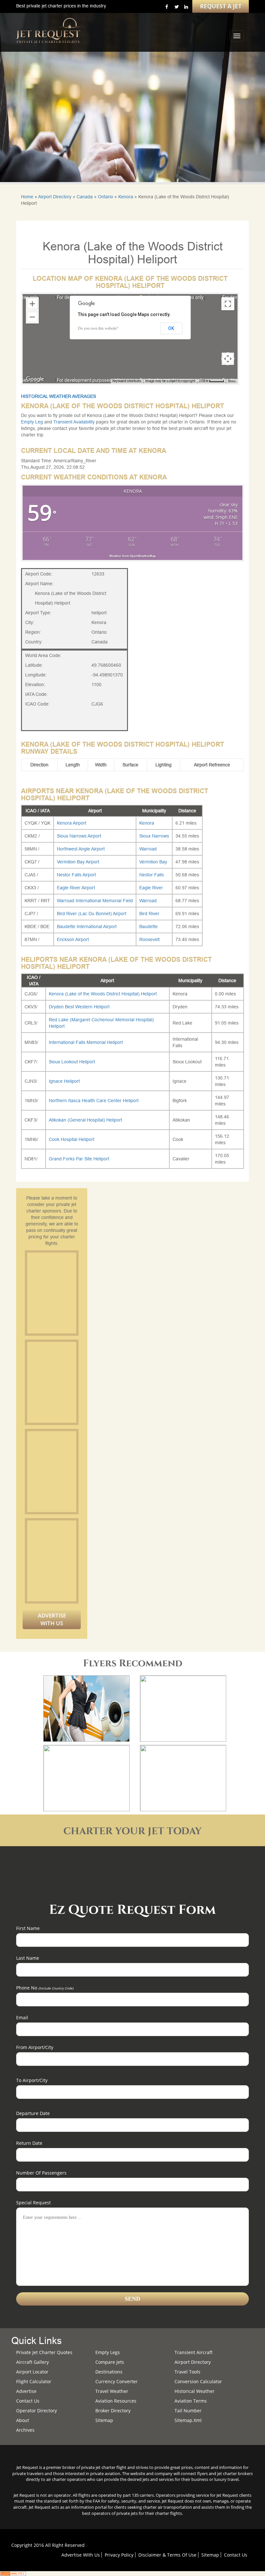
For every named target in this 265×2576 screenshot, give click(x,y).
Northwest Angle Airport (81, 849)
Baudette (148, 926)
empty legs (108, 2352)
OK (171, 328)
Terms (232, 381)
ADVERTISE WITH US (52, 1619)
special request (33, 2203)
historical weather (195, 2391)
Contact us (28, 2401)
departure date (33, 2113)
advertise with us (81, 2555)
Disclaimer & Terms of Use (167, 2555)
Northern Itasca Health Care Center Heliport (94, 1101)
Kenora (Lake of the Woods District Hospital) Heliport (103, 994)
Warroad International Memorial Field (95, 901)
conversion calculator (198, 2381)
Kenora (126, 197)
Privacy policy (119, 2555)
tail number (188, 2411)
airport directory (193, 2362)
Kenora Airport (72, 823)
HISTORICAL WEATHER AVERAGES (58, 396)
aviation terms (191, 2401)
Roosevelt (149, 939)
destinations (109, 2372)
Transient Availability (75, 422)
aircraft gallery (32, 2362)
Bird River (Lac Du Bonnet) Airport (92, 914)
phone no (45, 1988)
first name (28, 1928)
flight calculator (34, 2381)
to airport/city (32, 2080)
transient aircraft (194, 2352)
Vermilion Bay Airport (78, 862)
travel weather (112, 2391)
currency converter (117, 2381)
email (22, 2017)
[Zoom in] (32, 304)
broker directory (113, 2411)
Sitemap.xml (188, 2420)
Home (27, 197)
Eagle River (151, 888)
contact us (236, 2555)
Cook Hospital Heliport (72, 1139)
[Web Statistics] (13, 2573)
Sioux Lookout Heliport (72, 1062)
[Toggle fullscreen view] (228, 304)
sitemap (104, 2420)
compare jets (110, 2362)
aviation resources (116, 2401)
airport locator (32, 2372)
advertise (26, 2391)
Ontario (106, 197)
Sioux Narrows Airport (79, 836)
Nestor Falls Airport (76, 875)
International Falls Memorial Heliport (86, 1042)
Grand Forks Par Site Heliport (79, 1159)
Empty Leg (33, 422)
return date (29, 2143)
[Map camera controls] (228, 359)
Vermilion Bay (153, 862)
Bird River (149, 914)
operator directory (37, 2411)
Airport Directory (55, 197)
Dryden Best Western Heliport (79, 1007)
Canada (85, 197)
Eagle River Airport (76, 888)
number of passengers (41, 2173)
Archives (25, 2430)
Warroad (148, 849)
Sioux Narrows (154, 836)
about (23, 2420)
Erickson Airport (73, 939)
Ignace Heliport (64, 1081)
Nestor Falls (152, 875)
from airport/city (35, 2047)
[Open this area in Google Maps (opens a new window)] (35, 379)
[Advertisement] (76, 1293)
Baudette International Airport (87, 926)
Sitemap (210, 2555)
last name (28, 1958)
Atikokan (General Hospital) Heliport (85, 1120)
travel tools (187, 2372)
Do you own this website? (98, 328)
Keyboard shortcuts (127, 381)
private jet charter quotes (44, 2352)
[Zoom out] (32, 317)
